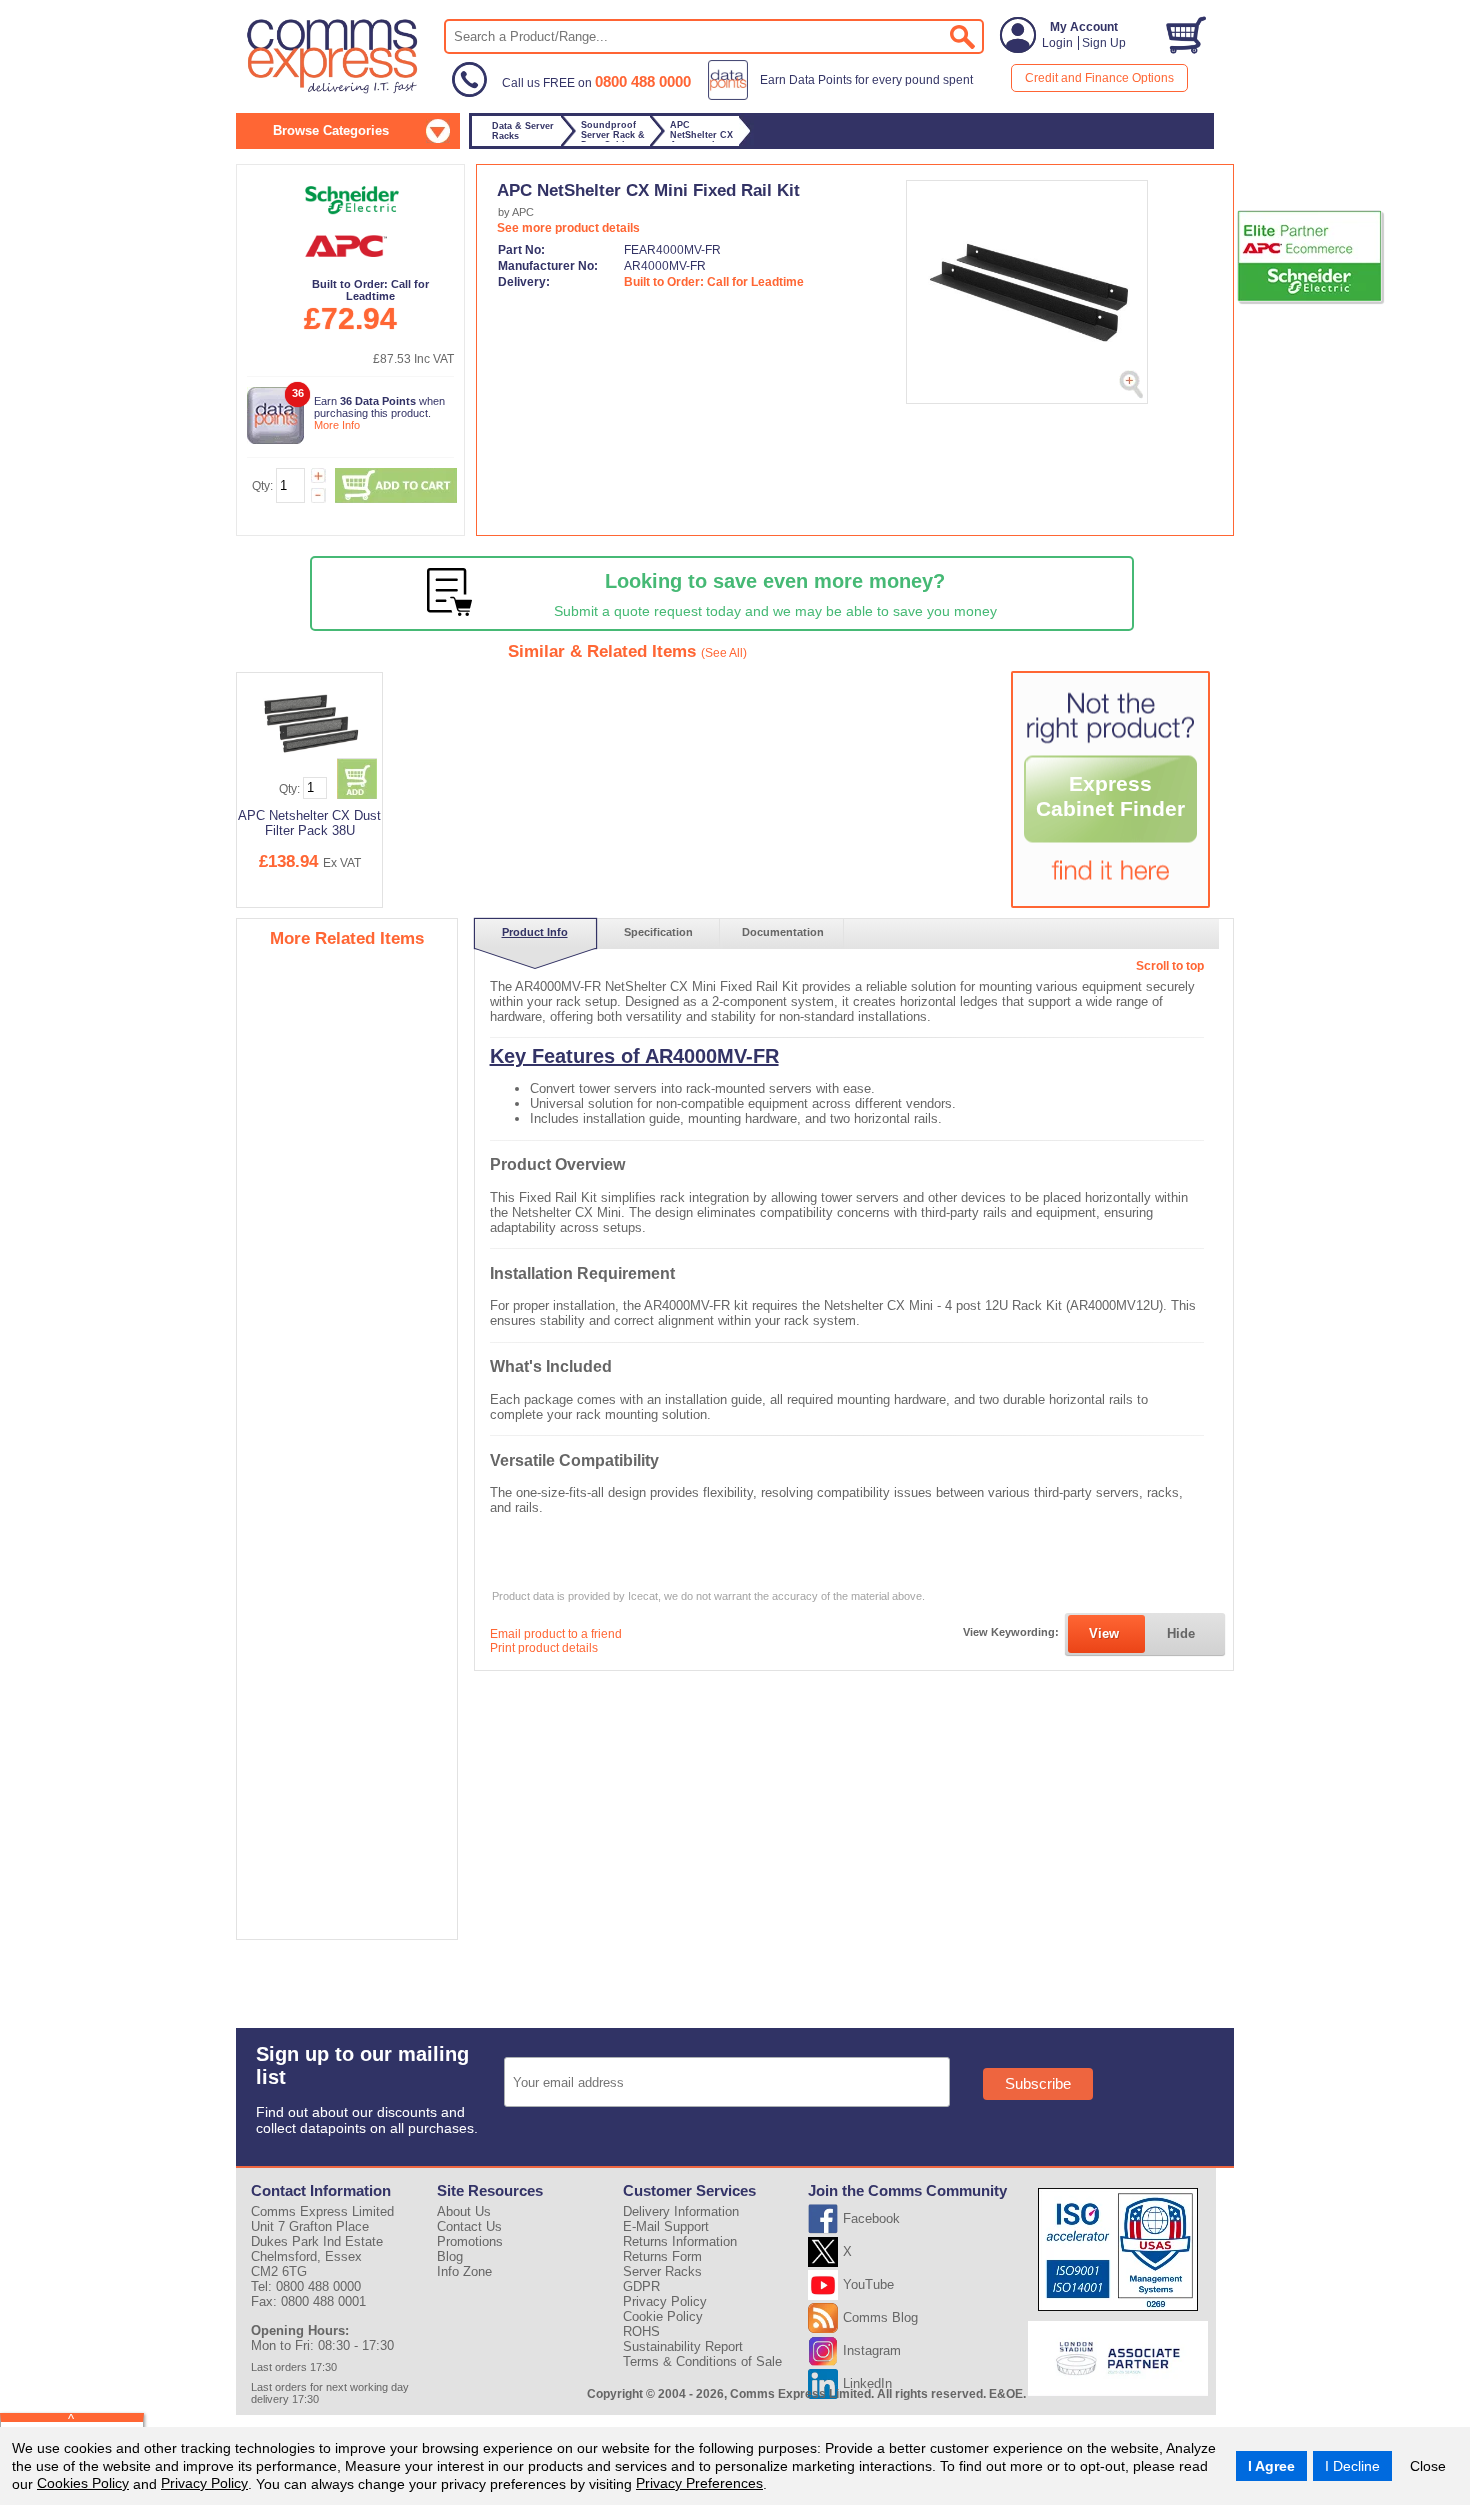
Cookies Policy (83, 2483)
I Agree (1271, 2466)
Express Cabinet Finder (1110, 796)
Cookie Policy (663, 2316)
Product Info (535, 932)
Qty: (262, 486)
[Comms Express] (333, 91)
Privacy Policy (204, 2483)
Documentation (783, 932)
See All (724, 653)
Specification (658, 932)
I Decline (1352, 2466)
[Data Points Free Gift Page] (844, 96)
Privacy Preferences (699, 2483)
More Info (337, 425)
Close (1428, 2466)
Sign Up (1104, 43)
